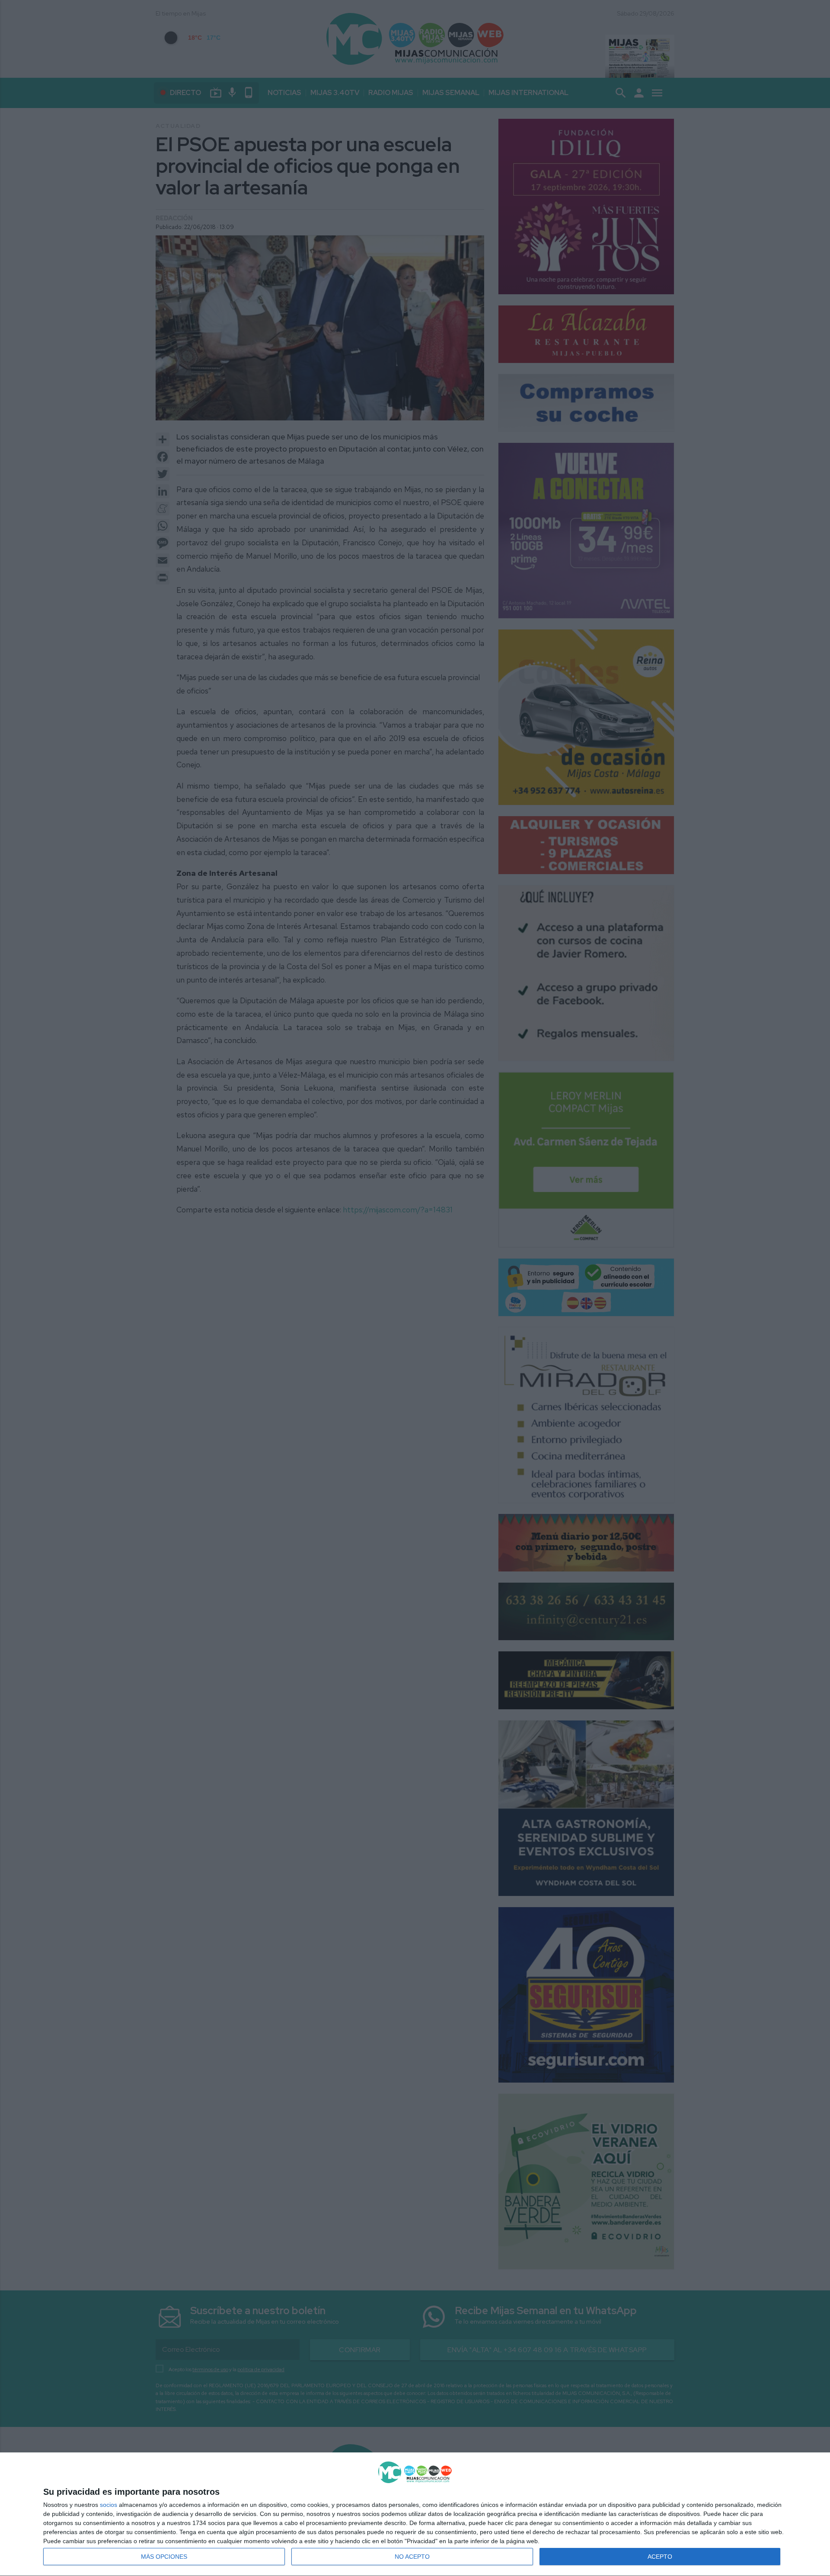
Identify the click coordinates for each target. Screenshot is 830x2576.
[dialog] (415, 2514)
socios (109, 2505)
